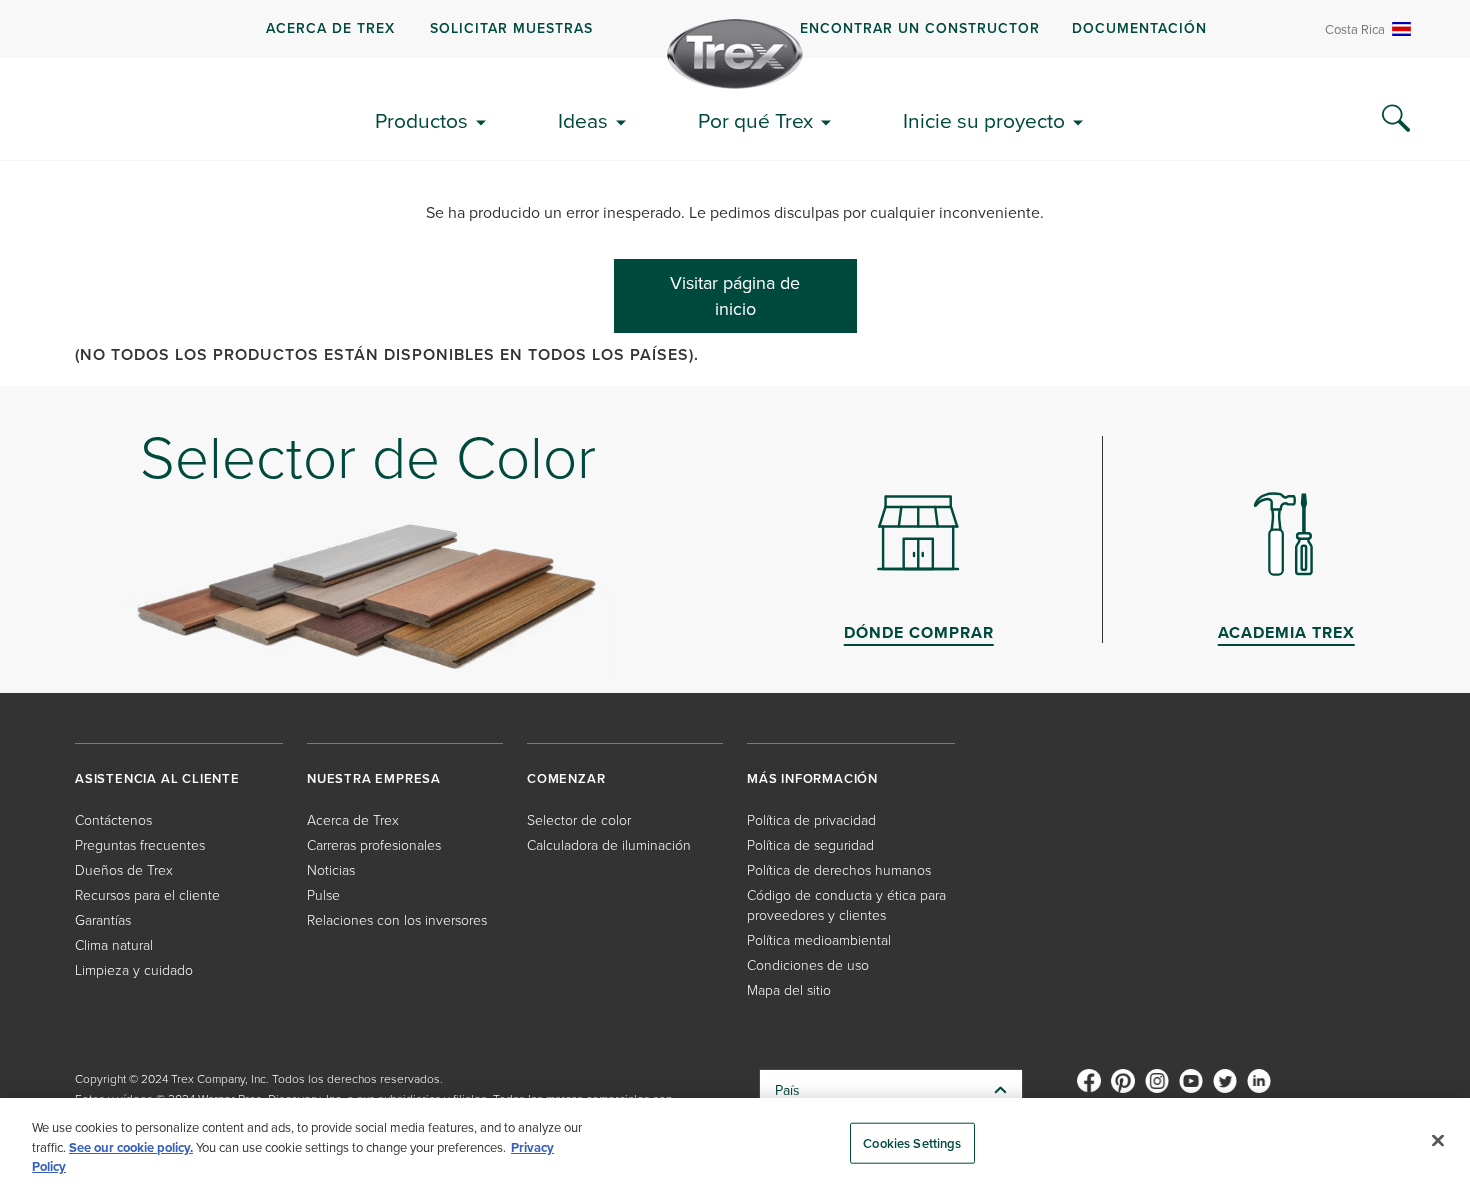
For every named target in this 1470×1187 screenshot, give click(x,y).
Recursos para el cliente (147, 894)
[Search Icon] (1396, 119)
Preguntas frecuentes (140, 844)
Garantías (103, 919)
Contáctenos (113, 819)
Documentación (1139, 28)
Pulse (323, 894)
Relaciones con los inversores (397, 919)
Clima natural (114, 944)
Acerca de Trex (330, 28)
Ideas (583, 120)
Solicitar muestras (511, 28)
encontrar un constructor (920, 28)
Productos (421, 120)
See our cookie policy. (131, 1147)
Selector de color (579, 819)
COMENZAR (566, 778)
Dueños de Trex (124, 869)
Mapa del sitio (789, 989)
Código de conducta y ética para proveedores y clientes (846, 904)
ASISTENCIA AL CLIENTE (157, 778)
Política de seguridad (810, 844)
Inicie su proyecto (984, 120)
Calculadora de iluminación (609, 844)
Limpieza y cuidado (134, 969)
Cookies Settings (912, 1142)
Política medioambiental (819, 939)
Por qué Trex (755, 120)
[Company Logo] (735, 54)
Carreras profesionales (374, 844)
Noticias (331, 869)
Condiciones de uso (808, 964)
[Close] (1438, 1140)
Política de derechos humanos (839, 869)
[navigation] (735, 29)
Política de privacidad (811, 819)
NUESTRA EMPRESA (374, 778)
